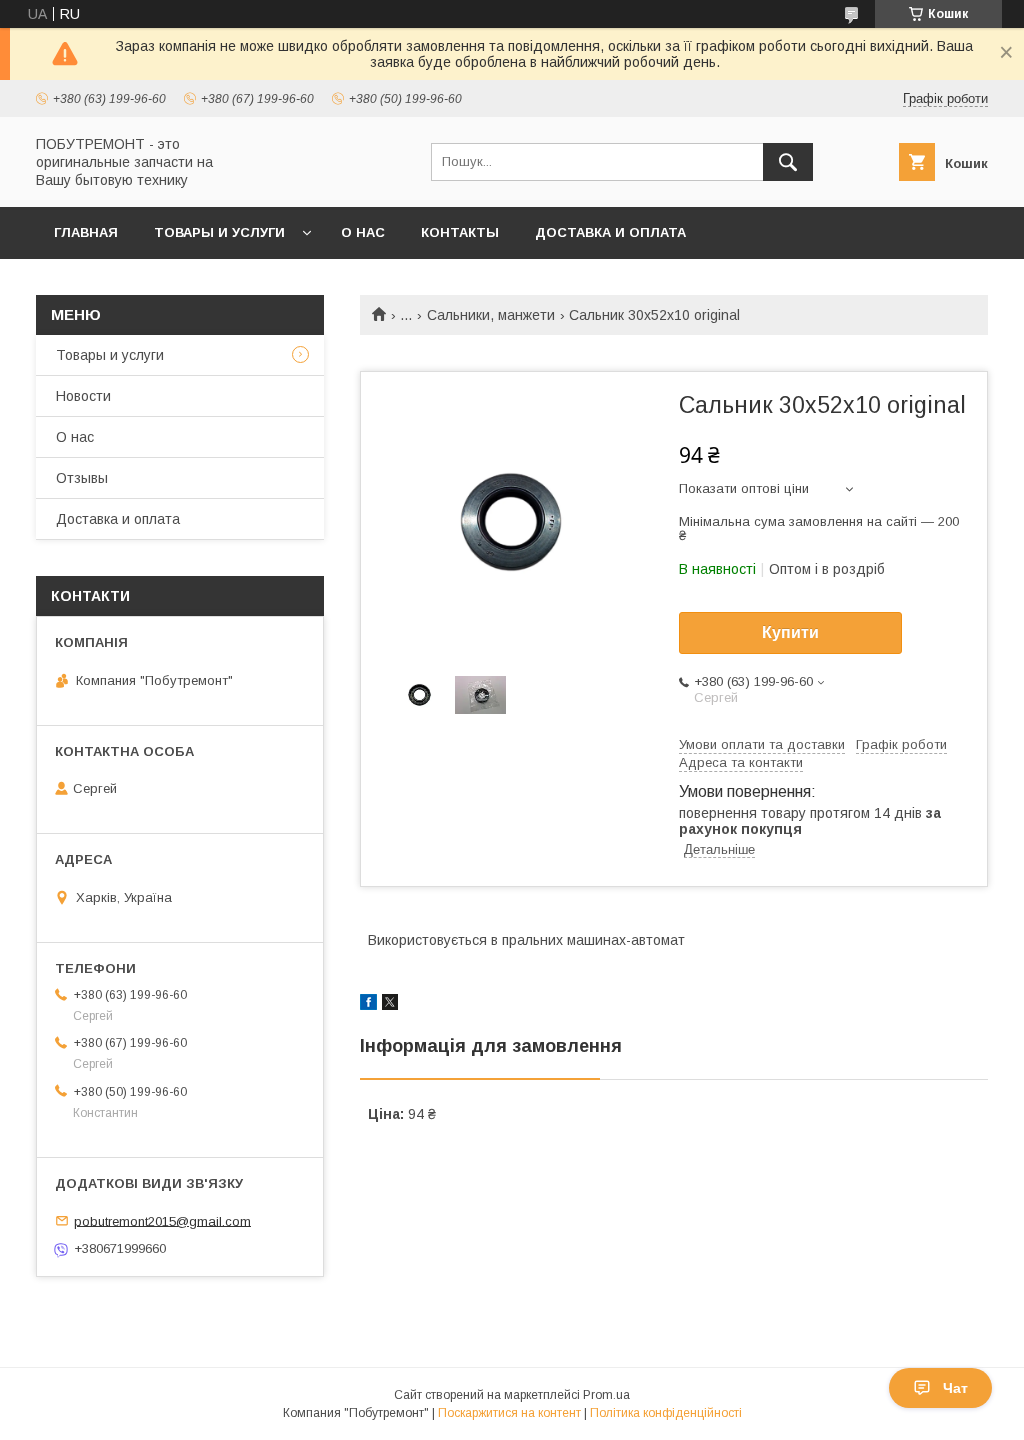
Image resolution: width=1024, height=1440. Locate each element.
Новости (83, 396)
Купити (790, 632)
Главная (86, 232)
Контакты (460, 232)
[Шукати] (788, 162)
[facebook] (368, 1005)
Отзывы (82, 478)
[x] (390, 1005)
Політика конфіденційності (666, 1413)
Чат (955, 1388)
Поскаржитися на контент (509, 1413)
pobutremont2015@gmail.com (162, 1220)
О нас (363, 232)
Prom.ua (606, 1395)
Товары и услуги (219, 232)
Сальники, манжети (491, 315)
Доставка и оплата (610, 232)
